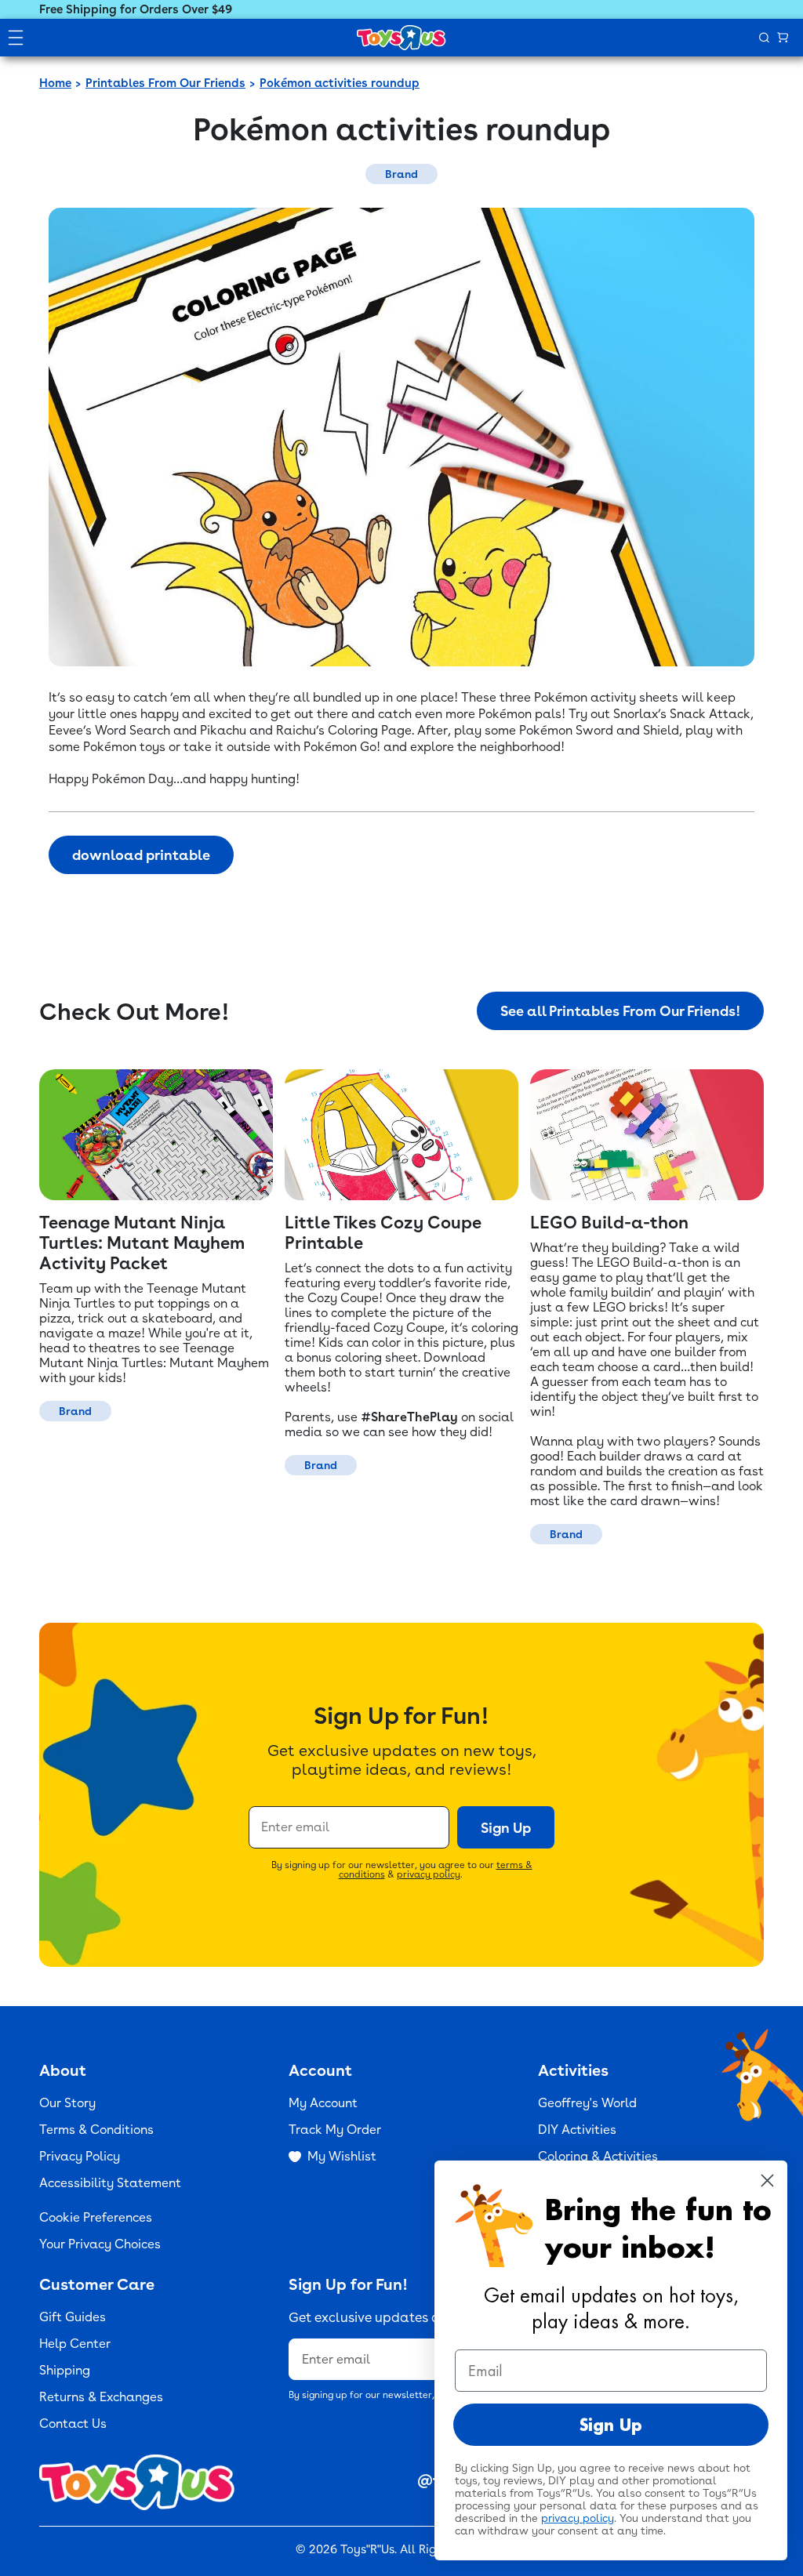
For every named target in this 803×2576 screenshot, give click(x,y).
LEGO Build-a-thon (609, 1222)
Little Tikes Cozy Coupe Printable (383, 1232)
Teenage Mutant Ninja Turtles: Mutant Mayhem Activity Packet (142, 1243)
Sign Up (506, 1828)
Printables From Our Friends (165, 83)
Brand (401, 174)
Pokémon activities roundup (340, 83)
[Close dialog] (767, 2181)
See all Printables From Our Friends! (620, 1011)
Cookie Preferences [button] (96, 2217)
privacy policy (429, 1874)
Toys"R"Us (367, 2549)
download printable (141, 855)
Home (55, 83)
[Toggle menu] (16, 38)
